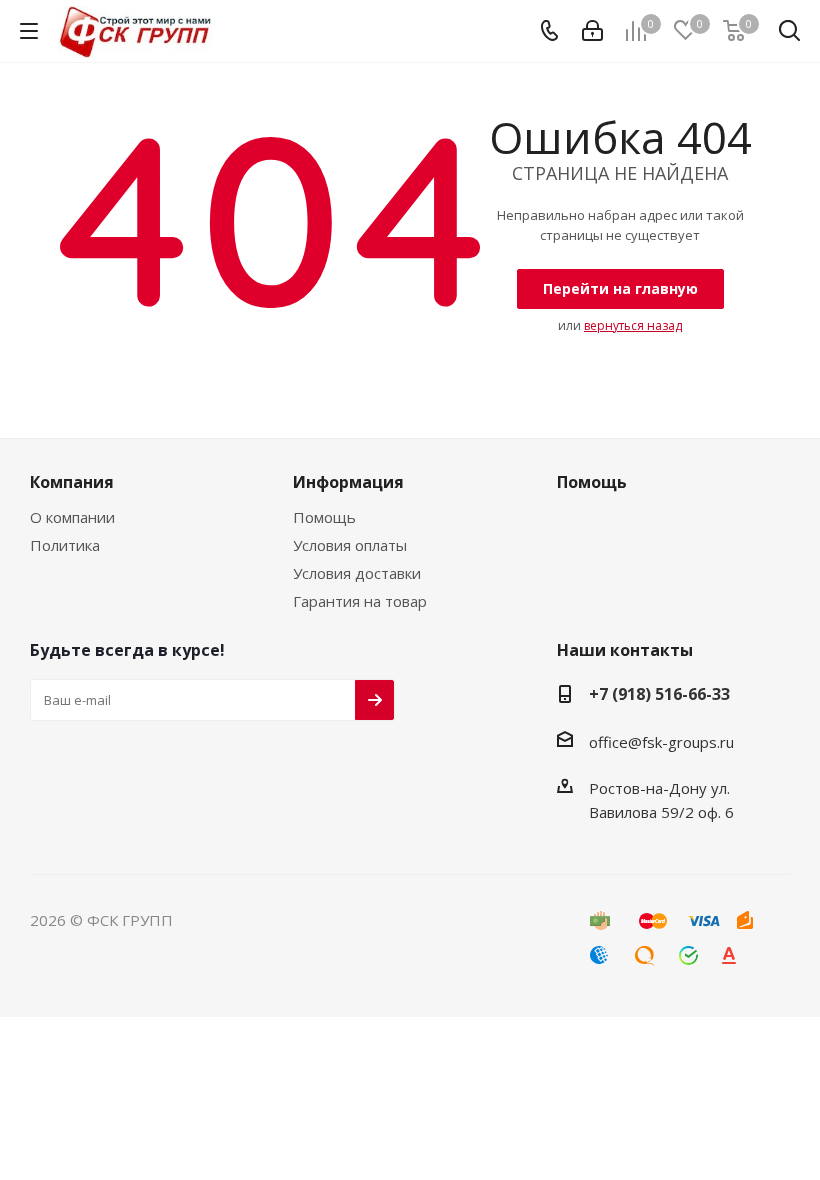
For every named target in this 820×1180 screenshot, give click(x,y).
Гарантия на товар (360, 601)
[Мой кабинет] (592, 31)
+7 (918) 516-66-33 (659, 694)
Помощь (324, 517)
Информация (348, 482)
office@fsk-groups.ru (661, 742)
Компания (72, 482)
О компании (72, 517)
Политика (65, 545)
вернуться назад (633, 325)
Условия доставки (357, 573)
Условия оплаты (350, 545)
